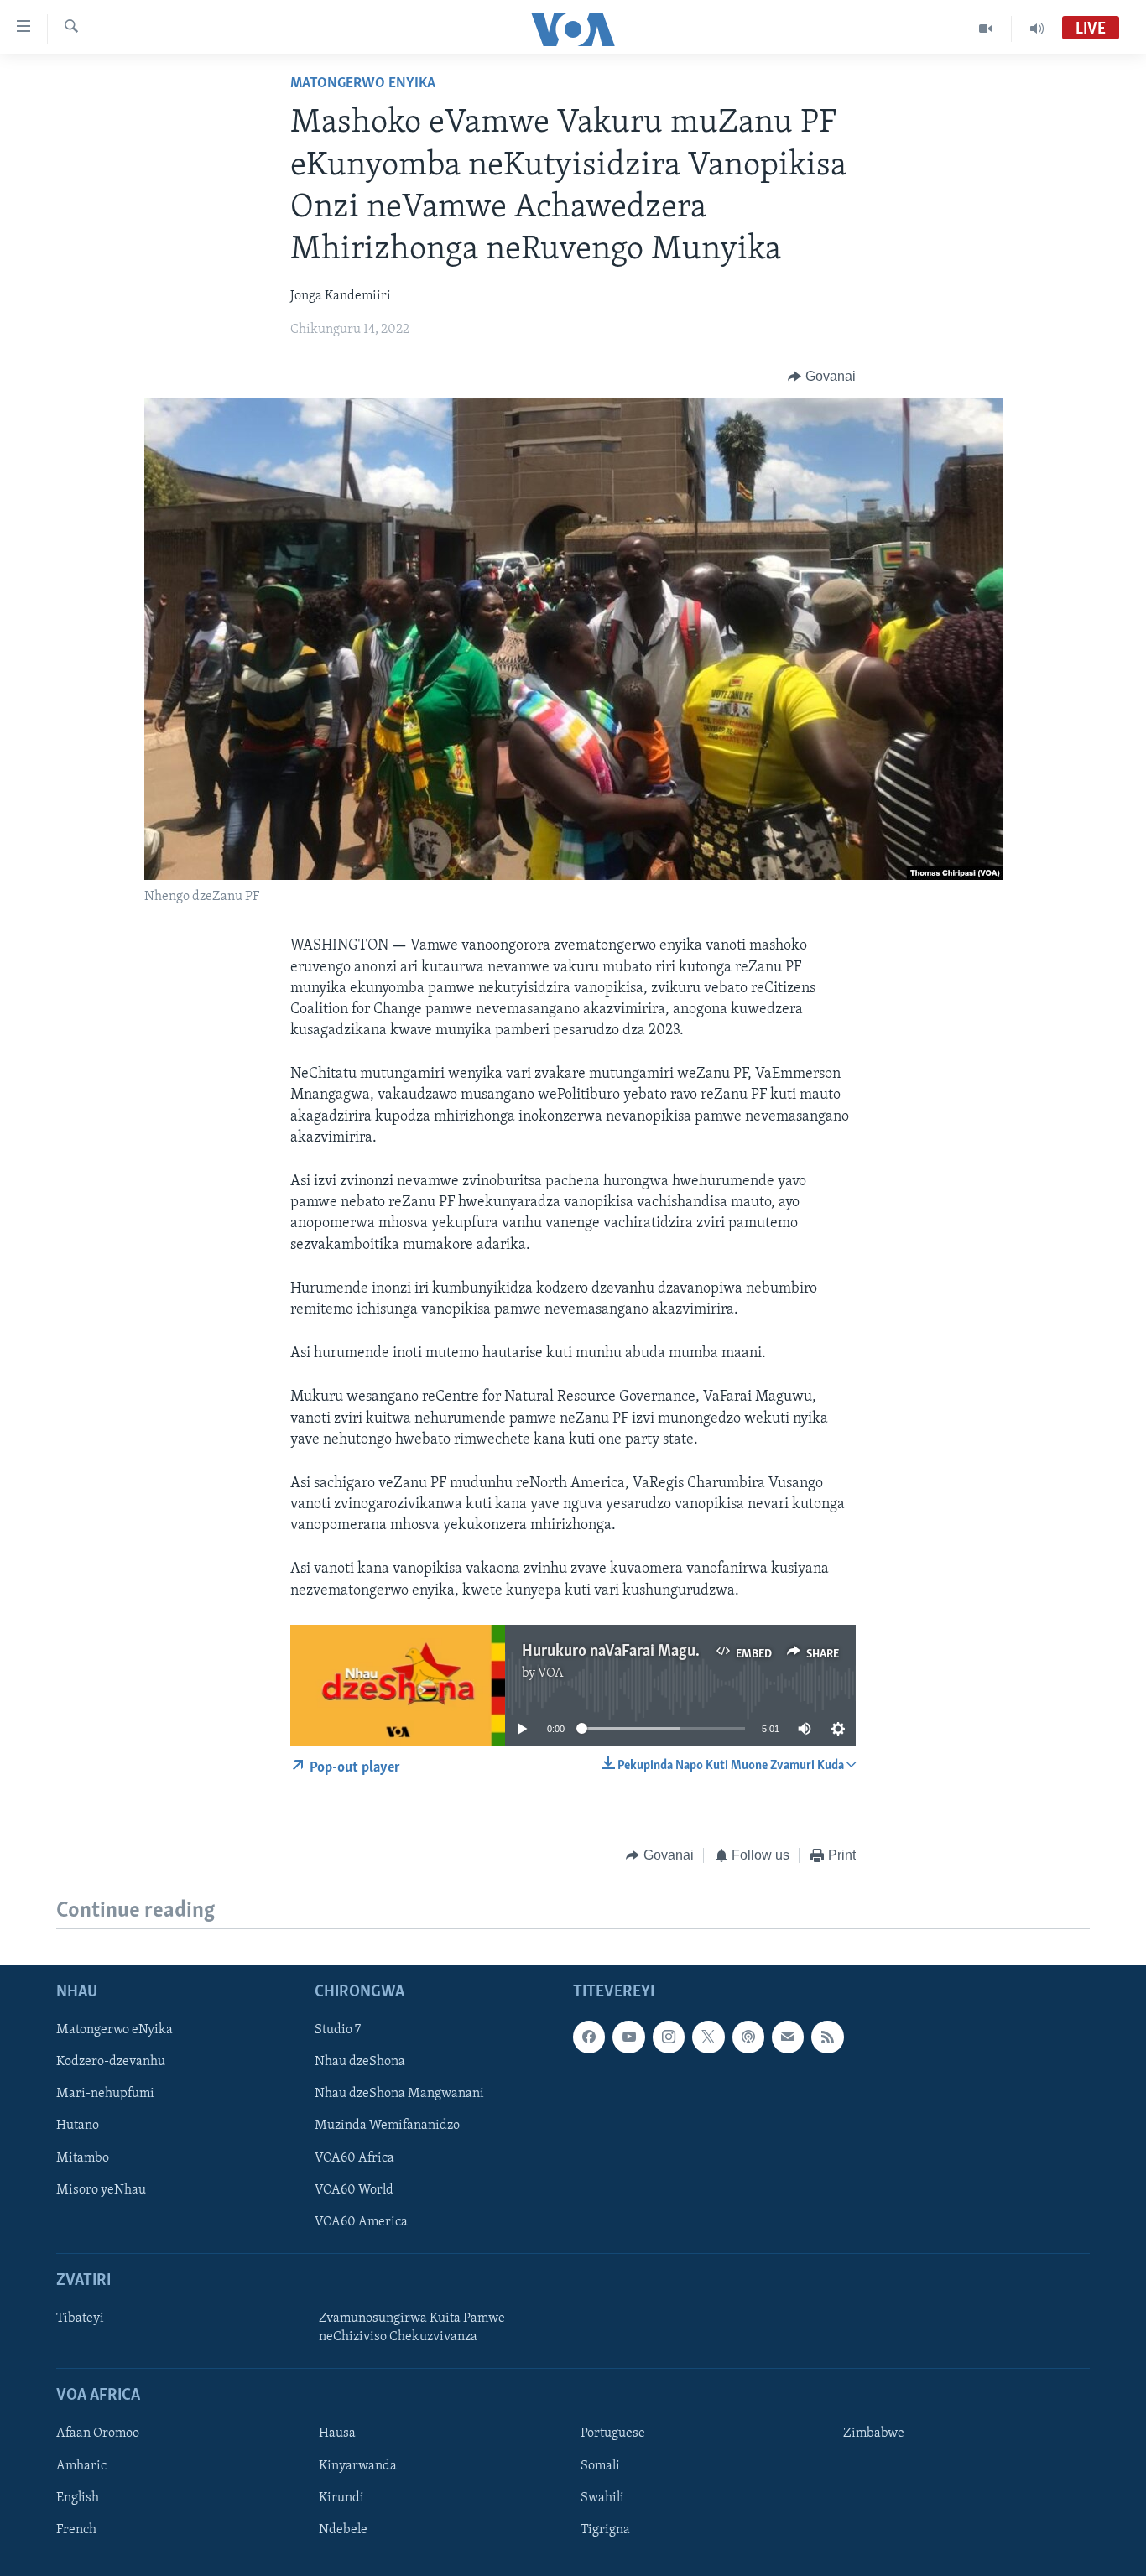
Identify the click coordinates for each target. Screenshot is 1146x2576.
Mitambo (83, 2158)
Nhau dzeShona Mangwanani (399, 2095)
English (78, 2498)
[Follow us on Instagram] (669, 2037)
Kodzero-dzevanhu (111, 2063)
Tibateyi (80, 2318)
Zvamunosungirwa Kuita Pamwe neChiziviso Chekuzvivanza (412, 2328)
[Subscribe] (788, 2037)
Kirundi (341, 2498)
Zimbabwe (874, 2434)
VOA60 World (354, 2190)
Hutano (78, 2126)
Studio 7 (338, 2031)
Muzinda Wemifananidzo (387, 2126)
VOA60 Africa (354, 2158)
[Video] (986, 29)
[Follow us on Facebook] (589, 2037)
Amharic (81, 2466)
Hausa (337, 2434)
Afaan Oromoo (98, 2434)
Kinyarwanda (358, 2466)
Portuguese (613, 2434)
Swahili (602, 2498)
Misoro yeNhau (101, 2190)
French (76, 2530)
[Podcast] (748, 2037)
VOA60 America (361, 2222)
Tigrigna (605, 2530)
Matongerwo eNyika (363, 84)
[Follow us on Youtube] (628, 2037)
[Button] (822, 377)
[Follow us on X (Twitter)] (708, 2037)
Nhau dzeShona (360, 2063)
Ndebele (343, 2530)
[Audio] (1037, 29)
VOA (551, 1673)
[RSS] (827, 2037)
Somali (600, 2466)
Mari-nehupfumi (105, 2095)
